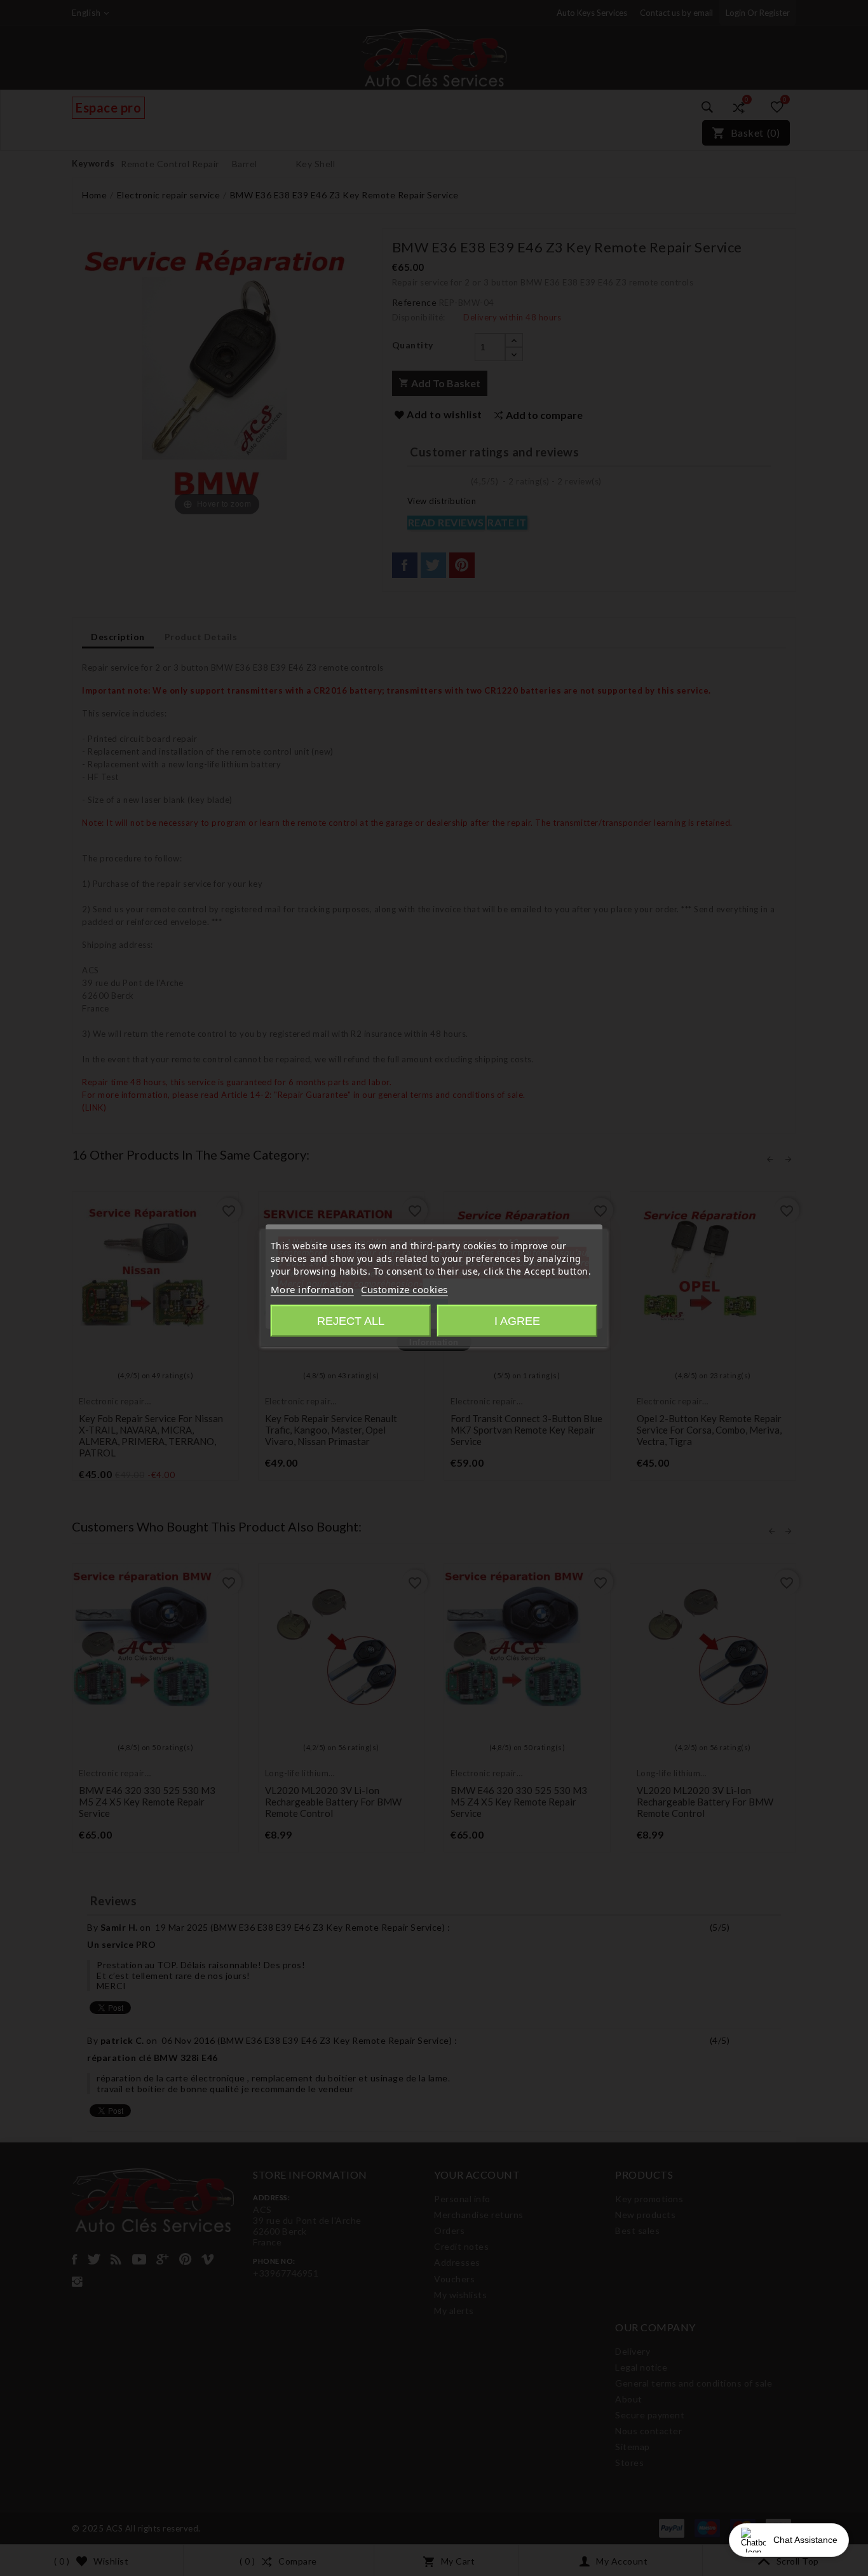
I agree (517, 1321)
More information (312, 1289)
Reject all (351, 1321)
